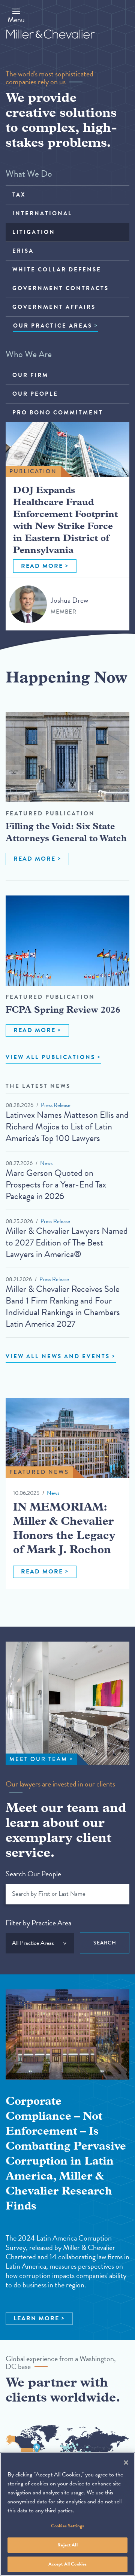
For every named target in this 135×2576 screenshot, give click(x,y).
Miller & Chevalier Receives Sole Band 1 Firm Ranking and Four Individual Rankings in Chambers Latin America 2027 (63, 1306)
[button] (16, 15)
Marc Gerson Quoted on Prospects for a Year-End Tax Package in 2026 (56, 1184)
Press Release (56, 1105)
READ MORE (42, 566)
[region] (67, 2514)
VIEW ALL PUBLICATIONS (50, 1057)
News (46, 1163)
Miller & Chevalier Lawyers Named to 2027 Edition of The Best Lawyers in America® (67, 1243)
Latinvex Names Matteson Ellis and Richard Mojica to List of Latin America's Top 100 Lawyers (67, 1126)
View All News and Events (58, 1356)
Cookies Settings (67, 2526)
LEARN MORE (36, 2318)
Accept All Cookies (67, 2564)
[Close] (126, 2463)
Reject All (67, 2545)
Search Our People (33, 1874)
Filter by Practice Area (38, 1923)
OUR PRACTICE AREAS (53, 326)
